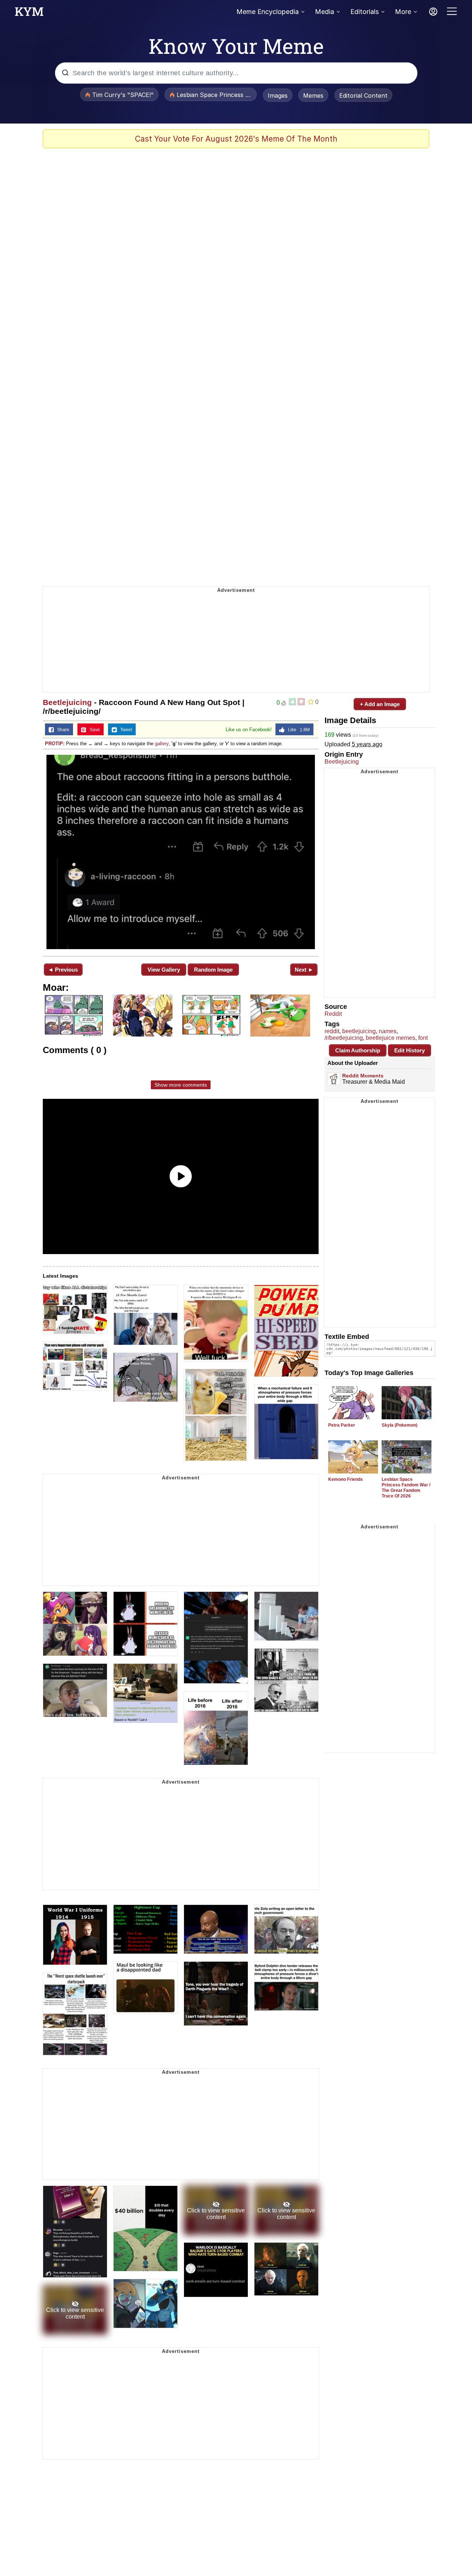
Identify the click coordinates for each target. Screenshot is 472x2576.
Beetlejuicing (67, 702)
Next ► (304, 970)
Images (278, 96)
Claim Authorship (358, 1050)
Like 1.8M (297, 730)
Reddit (333, 1014)
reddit (332, 1031)
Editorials (365, 12)
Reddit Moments (363, 1076)
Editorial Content (363, 96)
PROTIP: (55, 744)
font (423, 1038)
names (388, 1031)
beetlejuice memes (391, 1038)
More (403, 12)
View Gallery (164, 970)
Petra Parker (342, 1425)
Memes (313, 96)
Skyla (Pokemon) (400, 1425)
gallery (162, 744)
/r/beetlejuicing (344, 1038)
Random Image (213, 970)
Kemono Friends (346, 1479)
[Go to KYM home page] (29, 14)
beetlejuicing (359, 1031)
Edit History (409, 1050)
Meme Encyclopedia (268, 12)
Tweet (124, 730)
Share (62, 730)
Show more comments (181, 1085)
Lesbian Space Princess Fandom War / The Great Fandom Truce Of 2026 (406, 1488)
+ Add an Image (380, 704)
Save (93, 730)
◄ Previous (63, 970)
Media (324, 12)
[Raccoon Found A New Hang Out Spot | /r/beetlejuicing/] (181, 852)
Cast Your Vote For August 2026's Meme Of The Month (236, 139)
